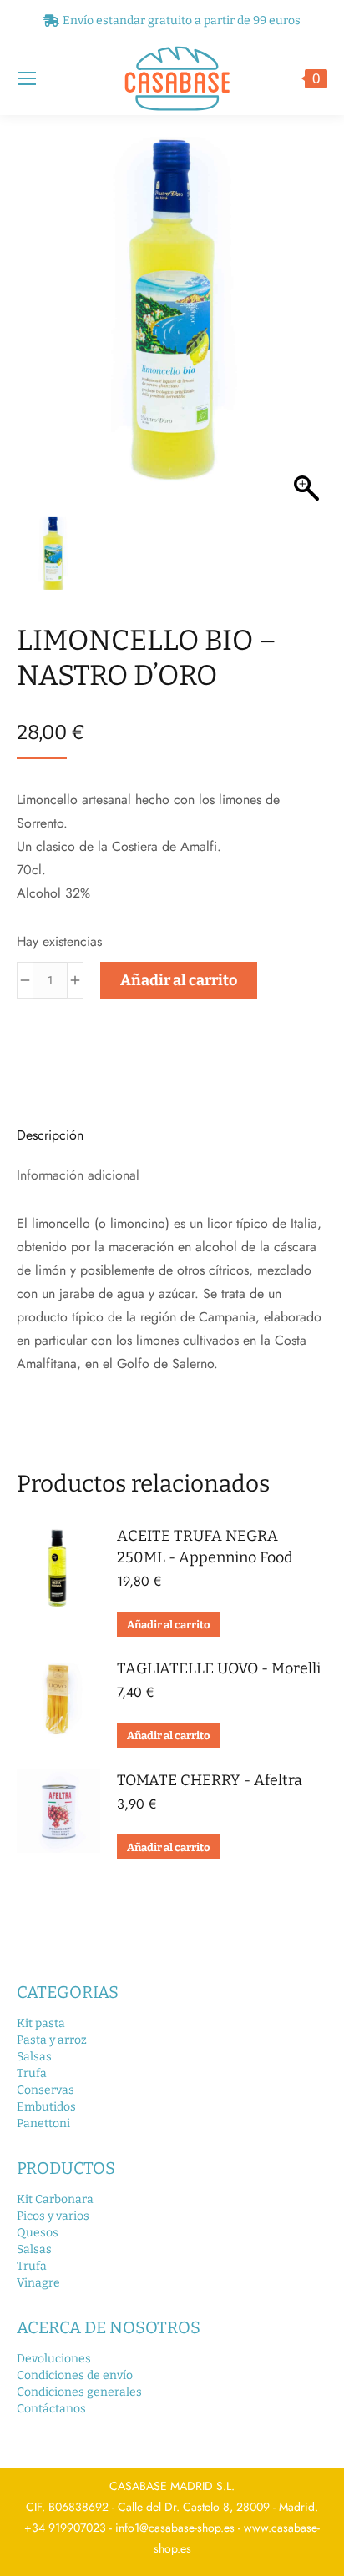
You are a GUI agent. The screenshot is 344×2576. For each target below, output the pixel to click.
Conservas (46, 2090)
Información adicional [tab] (78, 1175)
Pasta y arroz (52, 2040)
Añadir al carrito (179, 980)
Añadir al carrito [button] (169, 1625)
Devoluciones (54, 2359)
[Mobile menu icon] (27, 78)
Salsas (34, 2057)
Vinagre (38, 2283)
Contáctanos (51, 2409)
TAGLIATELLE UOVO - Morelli (219, 1668)
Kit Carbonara (55, 2199)
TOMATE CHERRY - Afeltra (210, 1780)
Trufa (32, 2073)
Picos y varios (53, 2216)
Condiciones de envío (75, 2375)
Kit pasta (41, 2023)
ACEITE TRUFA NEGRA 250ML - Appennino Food (205, 1547)
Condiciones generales (79, 2392)
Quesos (38, 2233)
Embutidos (46, 2107)
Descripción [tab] (50, 1135)
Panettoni (43, 2123)
